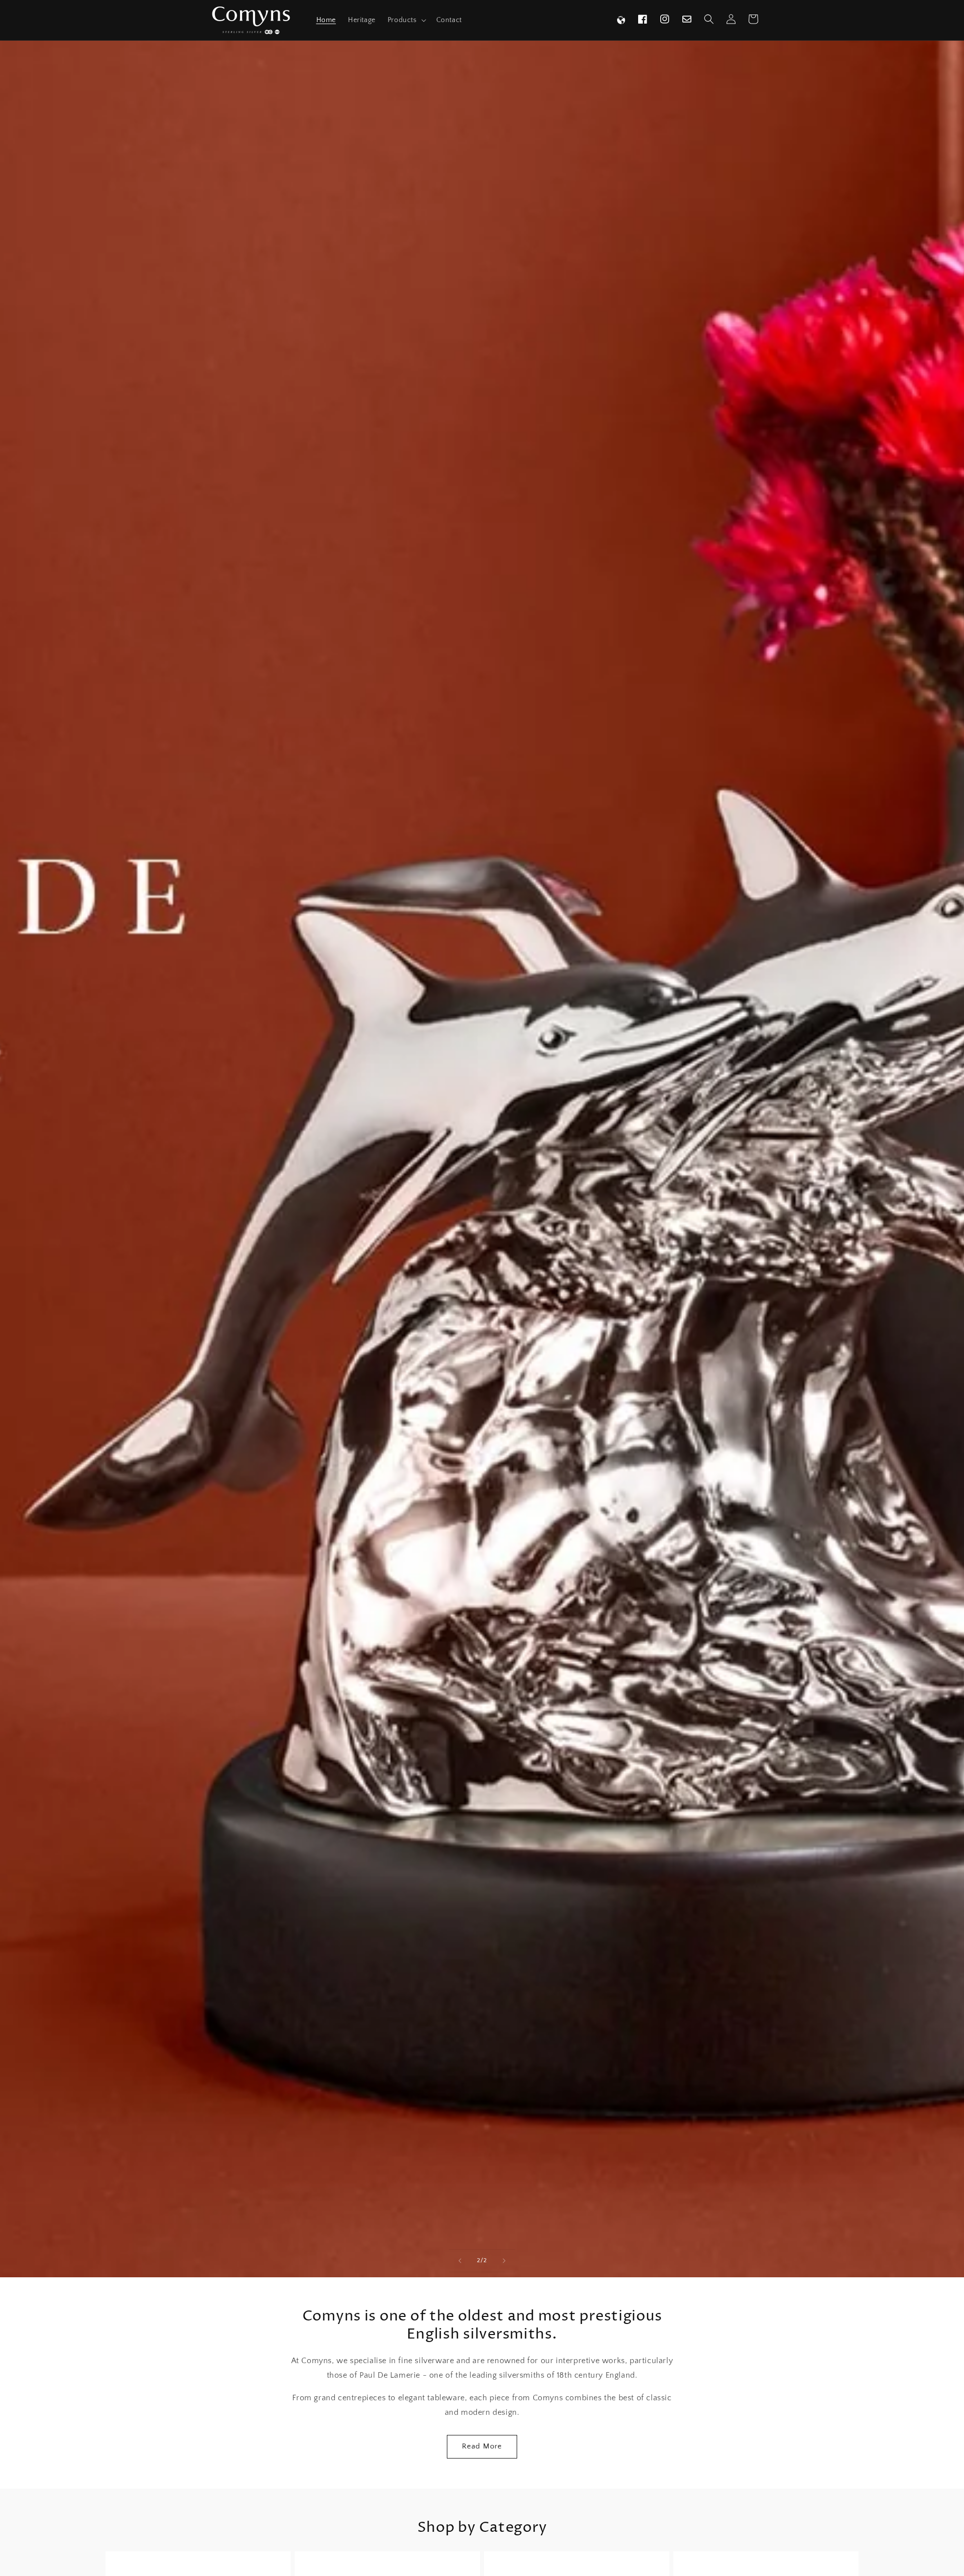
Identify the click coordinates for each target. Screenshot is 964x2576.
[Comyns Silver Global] (621, 20)
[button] (406, 20)
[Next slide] (504, 2261)
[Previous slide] (460, 2261)
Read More (482, 2446)
